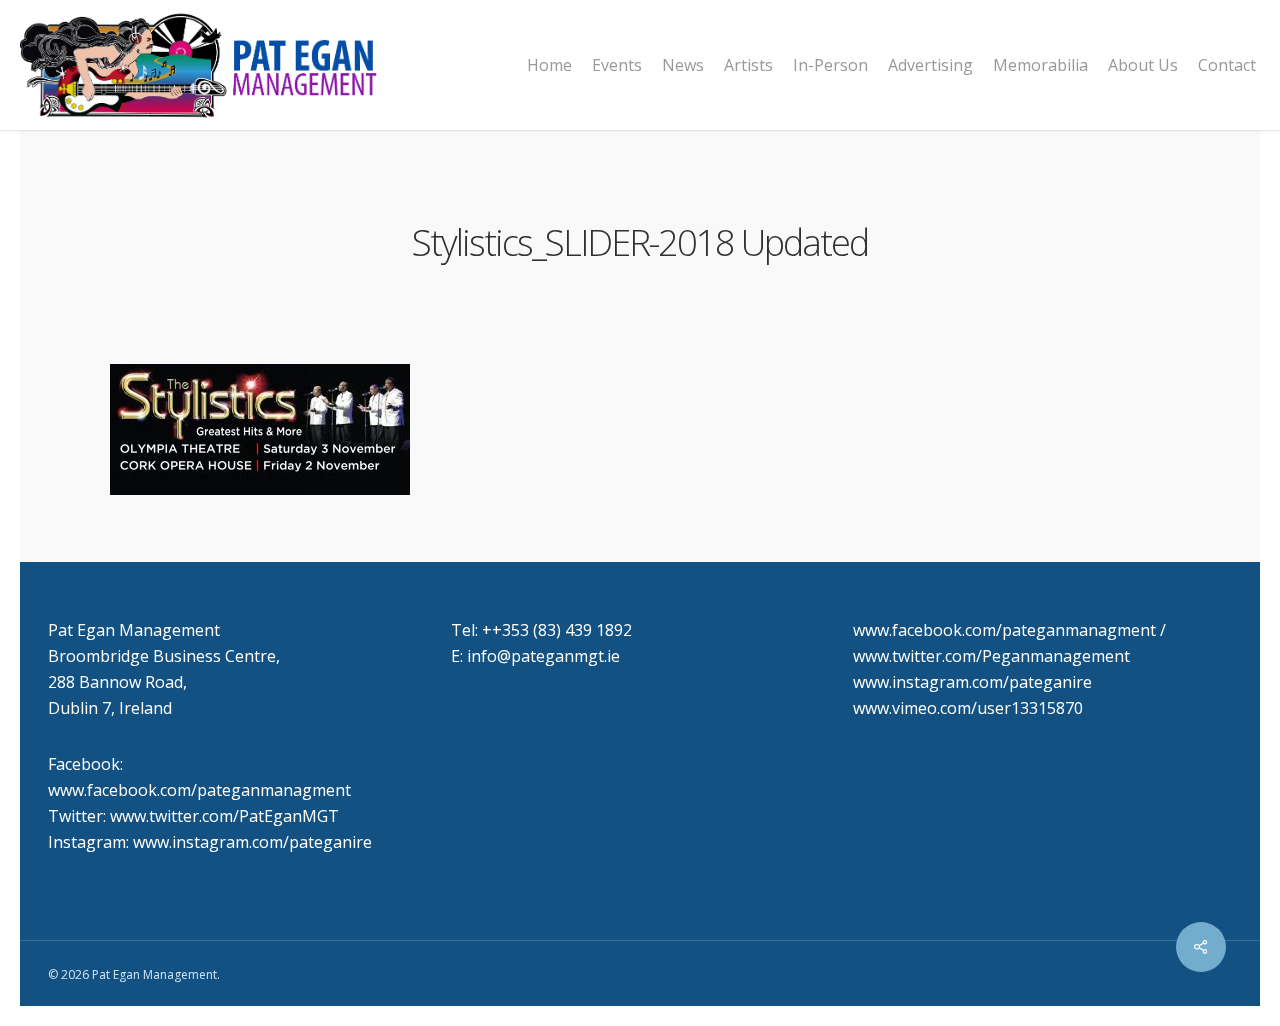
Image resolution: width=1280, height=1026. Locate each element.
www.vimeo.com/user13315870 (968, 708)
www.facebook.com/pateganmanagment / (1009, 630)
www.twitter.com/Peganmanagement (991, 656)
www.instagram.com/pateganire (972, 682)
